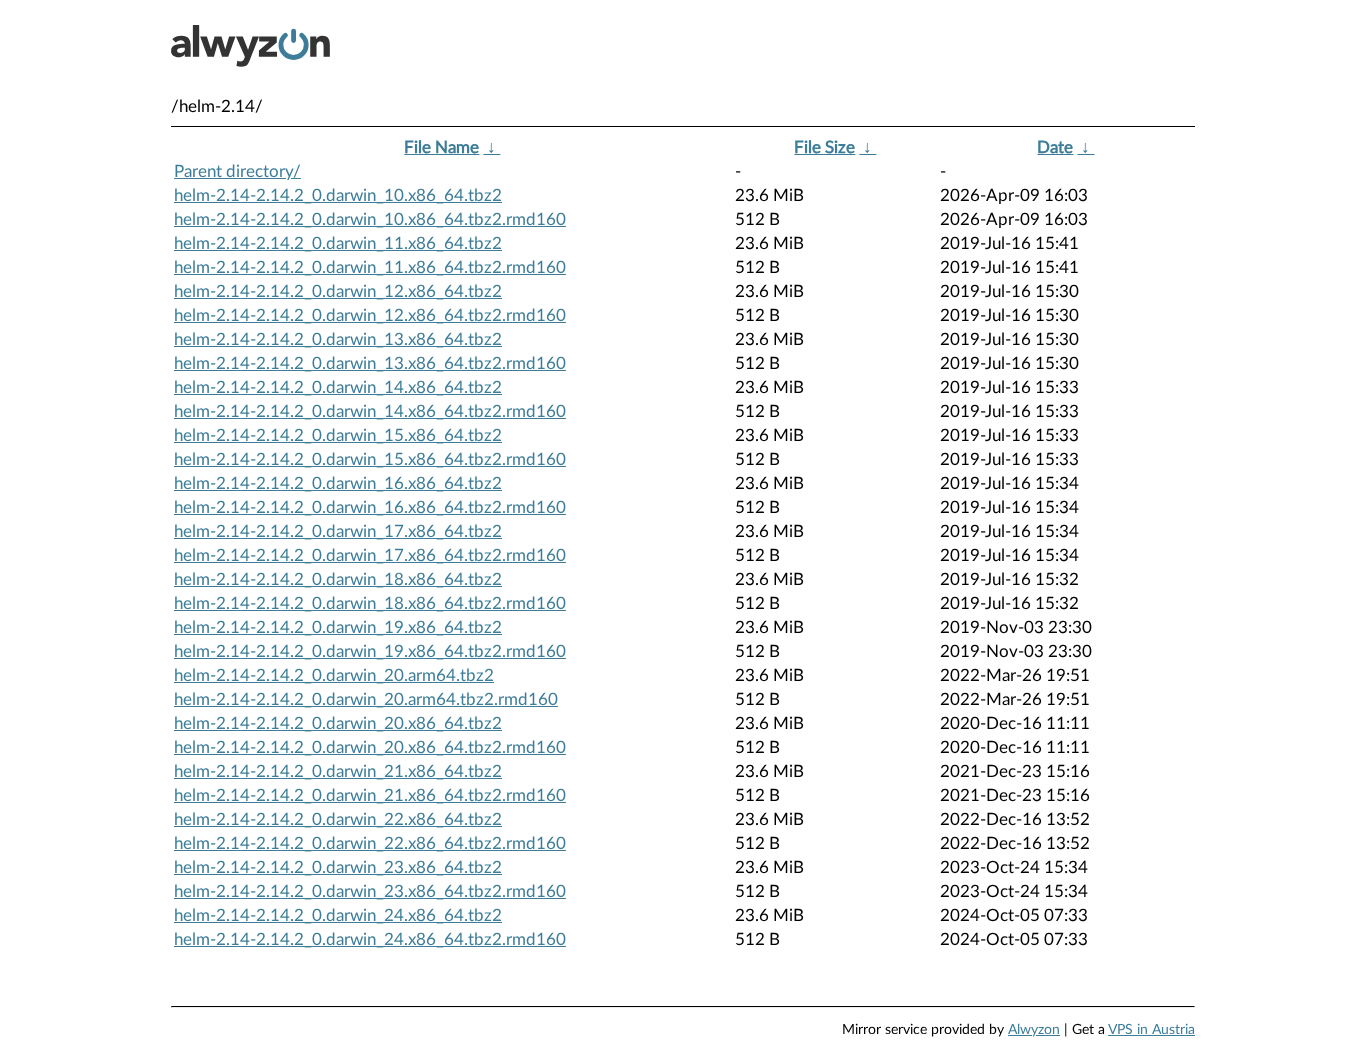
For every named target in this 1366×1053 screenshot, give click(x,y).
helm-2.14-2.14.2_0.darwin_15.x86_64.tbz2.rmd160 (370, 459)
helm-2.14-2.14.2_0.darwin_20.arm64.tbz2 (334, 675)
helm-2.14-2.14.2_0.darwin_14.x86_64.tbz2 (338, 387)
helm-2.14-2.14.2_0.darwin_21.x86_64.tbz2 (338, 771)
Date (1055, 147)
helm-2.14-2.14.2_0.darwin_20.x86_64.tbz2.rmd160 (370, 747)
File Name (441, 147)
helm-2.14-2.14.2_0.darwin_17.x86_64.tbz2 (338, 531)
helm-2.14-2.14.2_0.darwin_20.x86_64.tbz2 (338, 723)
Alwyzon (1034, 1030)
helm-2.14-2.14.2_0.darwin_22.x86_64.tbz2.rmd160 (370, 843)
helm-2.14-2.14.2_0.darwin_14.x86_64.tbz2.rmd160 (370, 411)
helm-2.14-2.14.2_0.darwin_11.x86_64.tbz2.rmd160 (370, 267)
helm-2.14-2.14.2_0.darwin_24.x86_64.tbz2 (338, 915)
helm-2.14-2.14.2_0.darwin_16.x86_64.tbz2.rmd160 (370, 507)
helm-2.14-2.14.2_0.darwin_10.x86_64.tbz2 (338, 195)
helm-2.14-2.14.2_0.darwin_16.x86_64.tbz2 (338, 483)
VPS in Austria (1151, 1030)
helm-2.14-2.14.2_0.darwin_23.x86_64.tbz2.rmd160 (370, 891)
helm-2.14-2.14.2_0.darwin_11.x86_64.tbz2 (338, 243)
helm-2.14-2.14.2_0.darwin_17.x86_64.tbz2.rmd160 (370, 555)
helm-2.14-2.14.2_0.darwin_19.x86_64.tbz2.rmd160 (370, 651)
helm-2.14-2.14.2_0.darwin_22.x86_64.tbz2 (338, 819)
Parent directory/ (237, 171)
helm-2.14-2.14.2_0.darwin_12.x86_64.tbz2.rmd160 (370, 315)
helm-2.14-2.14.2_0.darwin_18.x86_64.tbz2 (338, 579)
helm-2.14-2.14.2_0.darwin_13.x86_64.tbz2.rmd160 (370, 363)
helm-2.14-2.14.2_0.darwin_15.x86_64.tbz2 (338, 435)
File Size (824, 147)
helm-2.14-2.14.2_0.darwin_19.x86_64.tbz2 (338, 627)
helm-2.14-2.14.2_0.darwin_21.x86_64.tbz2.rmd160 (370, 795)
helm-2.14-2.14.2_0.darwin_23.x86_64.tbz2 (338, 867)
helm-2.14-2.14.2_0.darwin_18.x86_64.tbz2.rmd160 (370, 603)
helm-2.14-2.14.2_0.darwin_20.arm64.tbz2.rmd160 (366, 699)
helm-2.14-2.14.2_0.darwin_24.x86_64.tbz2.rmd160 (370, 939)
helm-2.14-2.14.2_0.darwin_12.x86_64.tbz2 (338, 291)
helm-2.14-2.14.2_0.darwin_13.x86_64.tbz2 (338, 339)
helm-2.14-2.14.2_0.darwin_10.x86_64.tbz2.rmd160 (370, 219)
